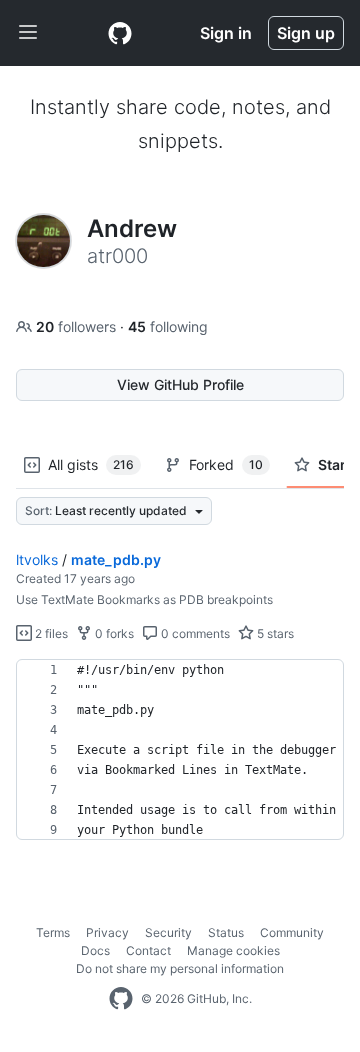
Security (168, 932)
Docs (95, 950)
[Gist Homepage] (120, 33)
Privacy (107, 932)
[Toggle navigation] (28, 33)
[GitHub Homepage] (121, 999)
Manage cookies (233, 950)
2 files (50, 633)
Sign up (306, 33)
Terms (53, 932)
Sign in (226, 33)
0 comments (194, 633)
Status (226, 932)
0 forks (113, 633)
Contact (148, 950)
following (168, 326)
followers (78, 326)
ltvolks (37, 559)
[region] (180, 750)
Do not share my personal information (180, 968)
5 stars (274, 633)
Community (292, 932)
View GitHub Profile (180, 384)
